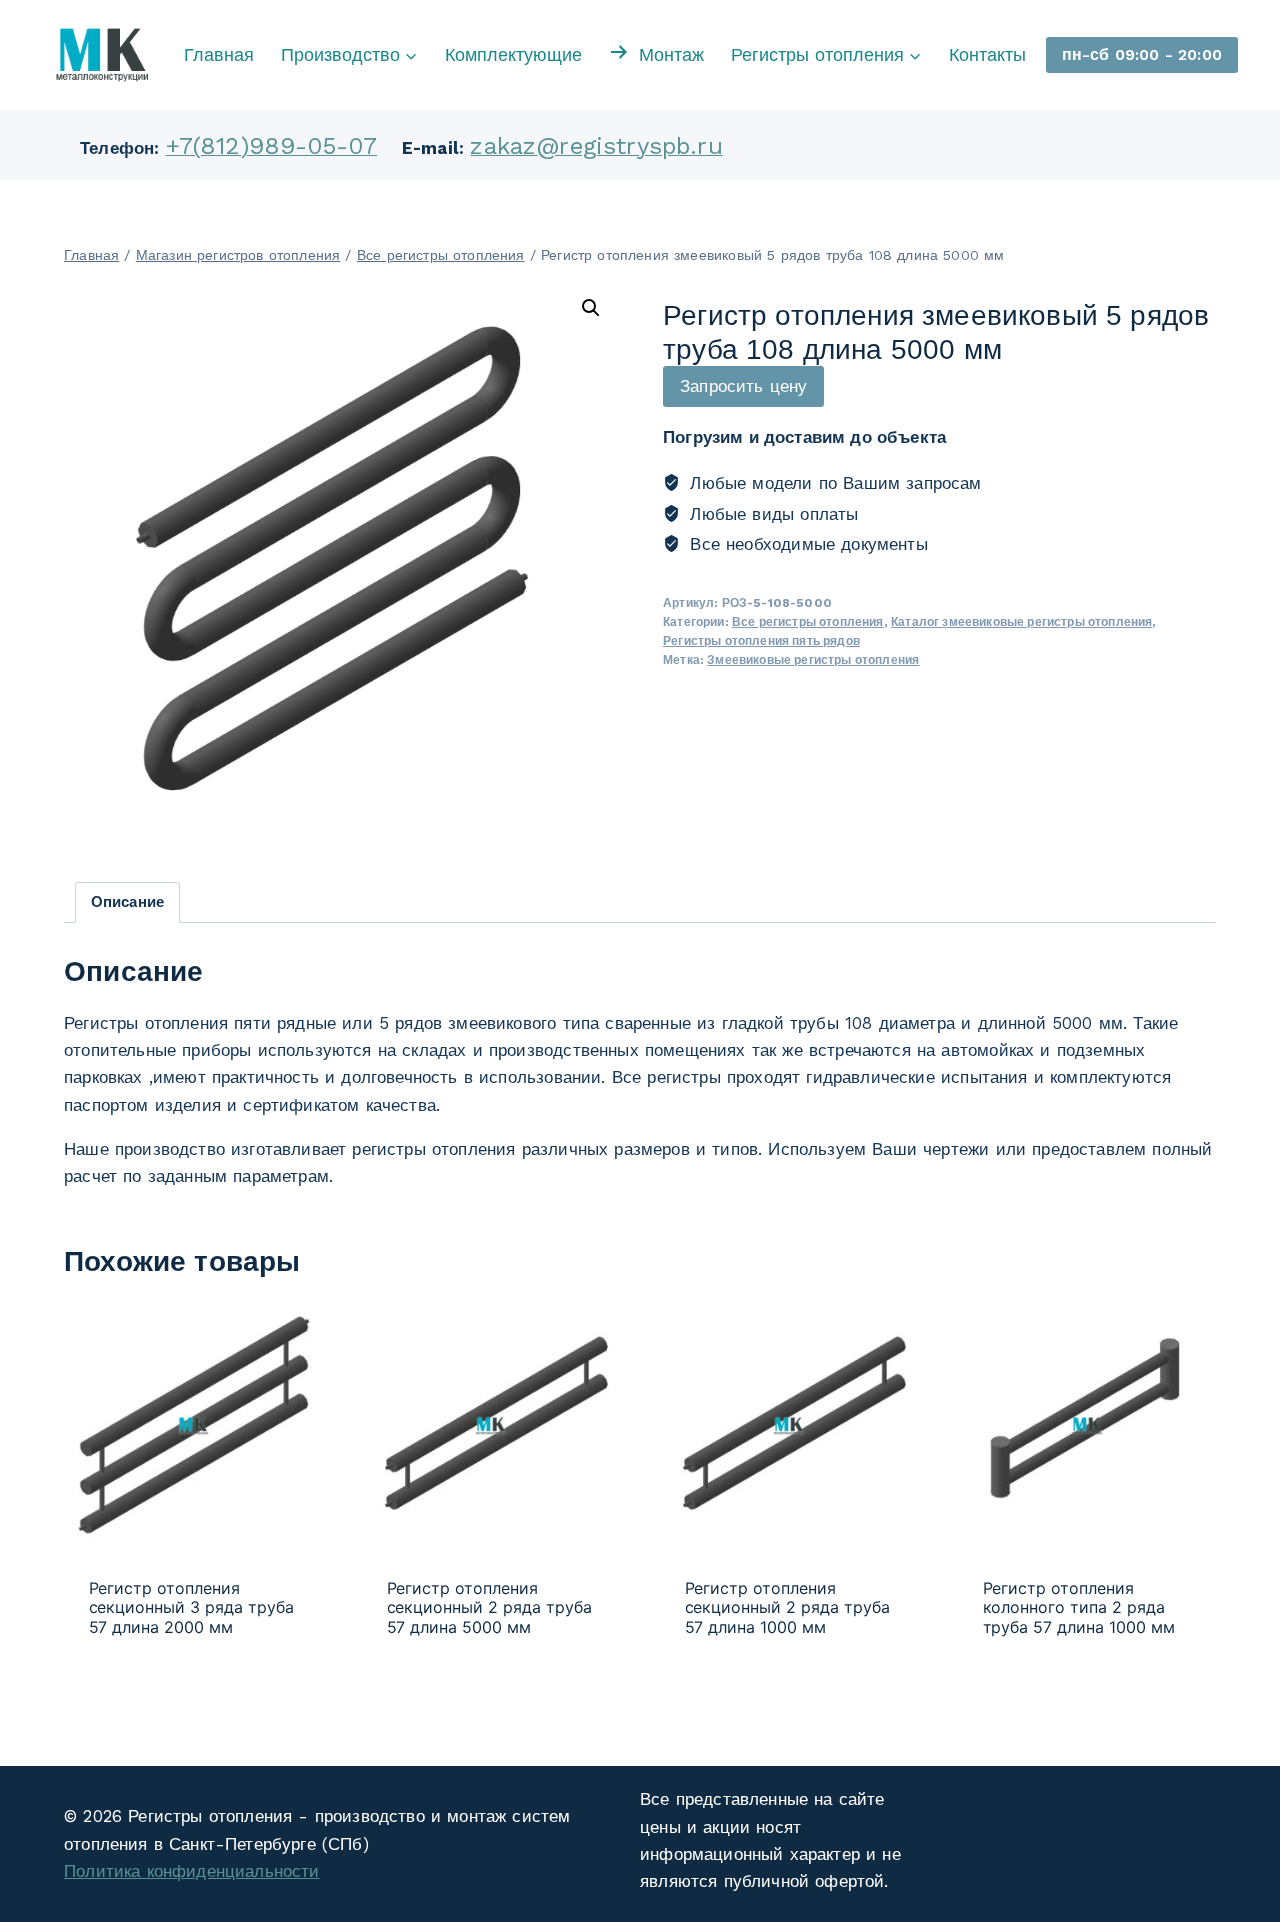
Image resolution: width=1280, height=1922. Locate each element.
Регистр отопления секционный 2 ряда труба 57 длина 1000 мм (788, 1607)
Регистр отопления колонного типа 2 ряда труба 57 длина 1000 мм (1079, 1607)
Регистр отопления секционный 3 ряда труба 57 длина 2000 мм (192, 1607)
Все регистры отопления (808, 622)
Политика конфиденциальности (192, 1871)
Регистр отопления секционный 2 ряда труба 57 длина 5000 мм (490, 1607)
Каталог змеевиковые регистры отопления (1021, 622)
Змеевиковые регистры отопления (813, 660)
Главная (219, 54)
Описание (127, 902)
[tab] (128, 903)
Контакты (987, 54)
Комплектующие (513, 54)
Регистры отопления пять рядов (761, 641)
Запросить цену (743, 386)
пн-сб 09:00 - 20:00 (1142, 54)
